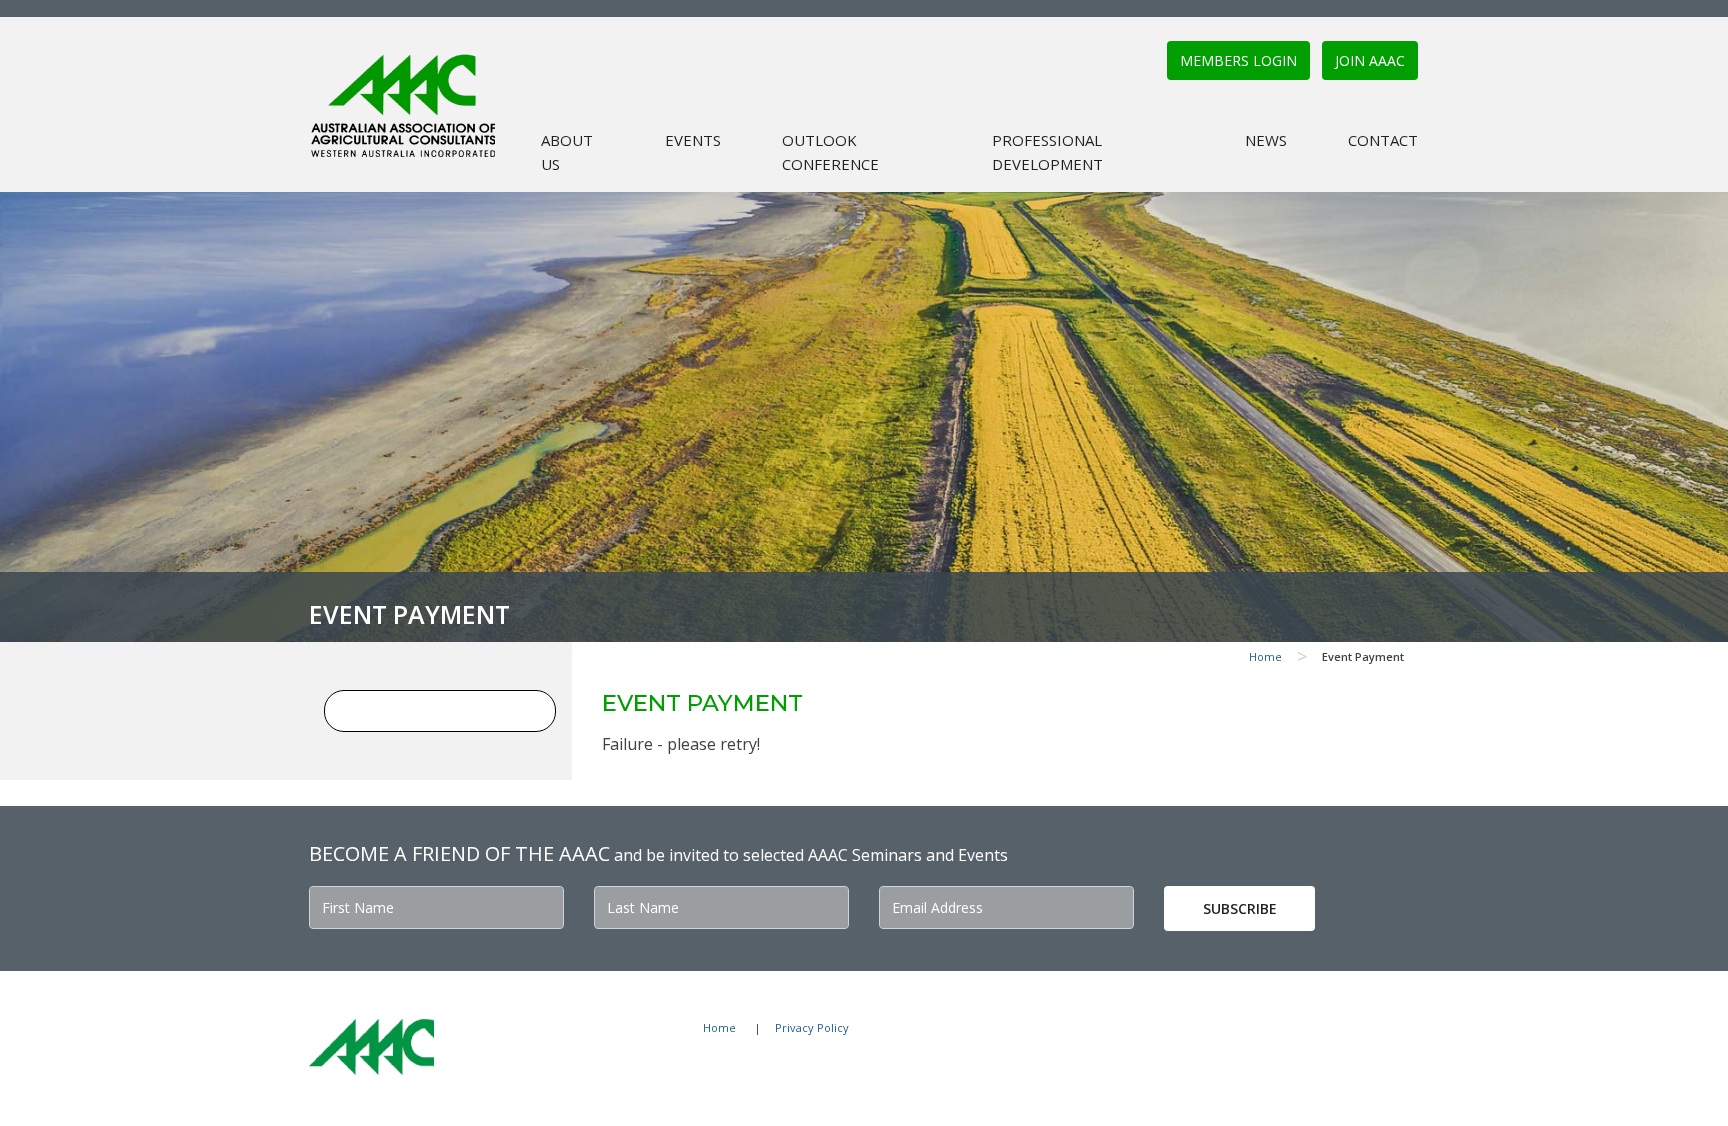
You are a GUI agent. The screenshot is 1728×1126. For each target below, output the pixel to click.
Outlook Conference (830, 152)
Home (1265, 656)
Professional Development (1047, 152)
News (1266, 140)
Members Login (1238, 60)
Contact (1383, 140)
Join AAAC (1370, 60)
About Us (567, 152)
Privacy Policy (812, 1027)
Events (693, 140)
